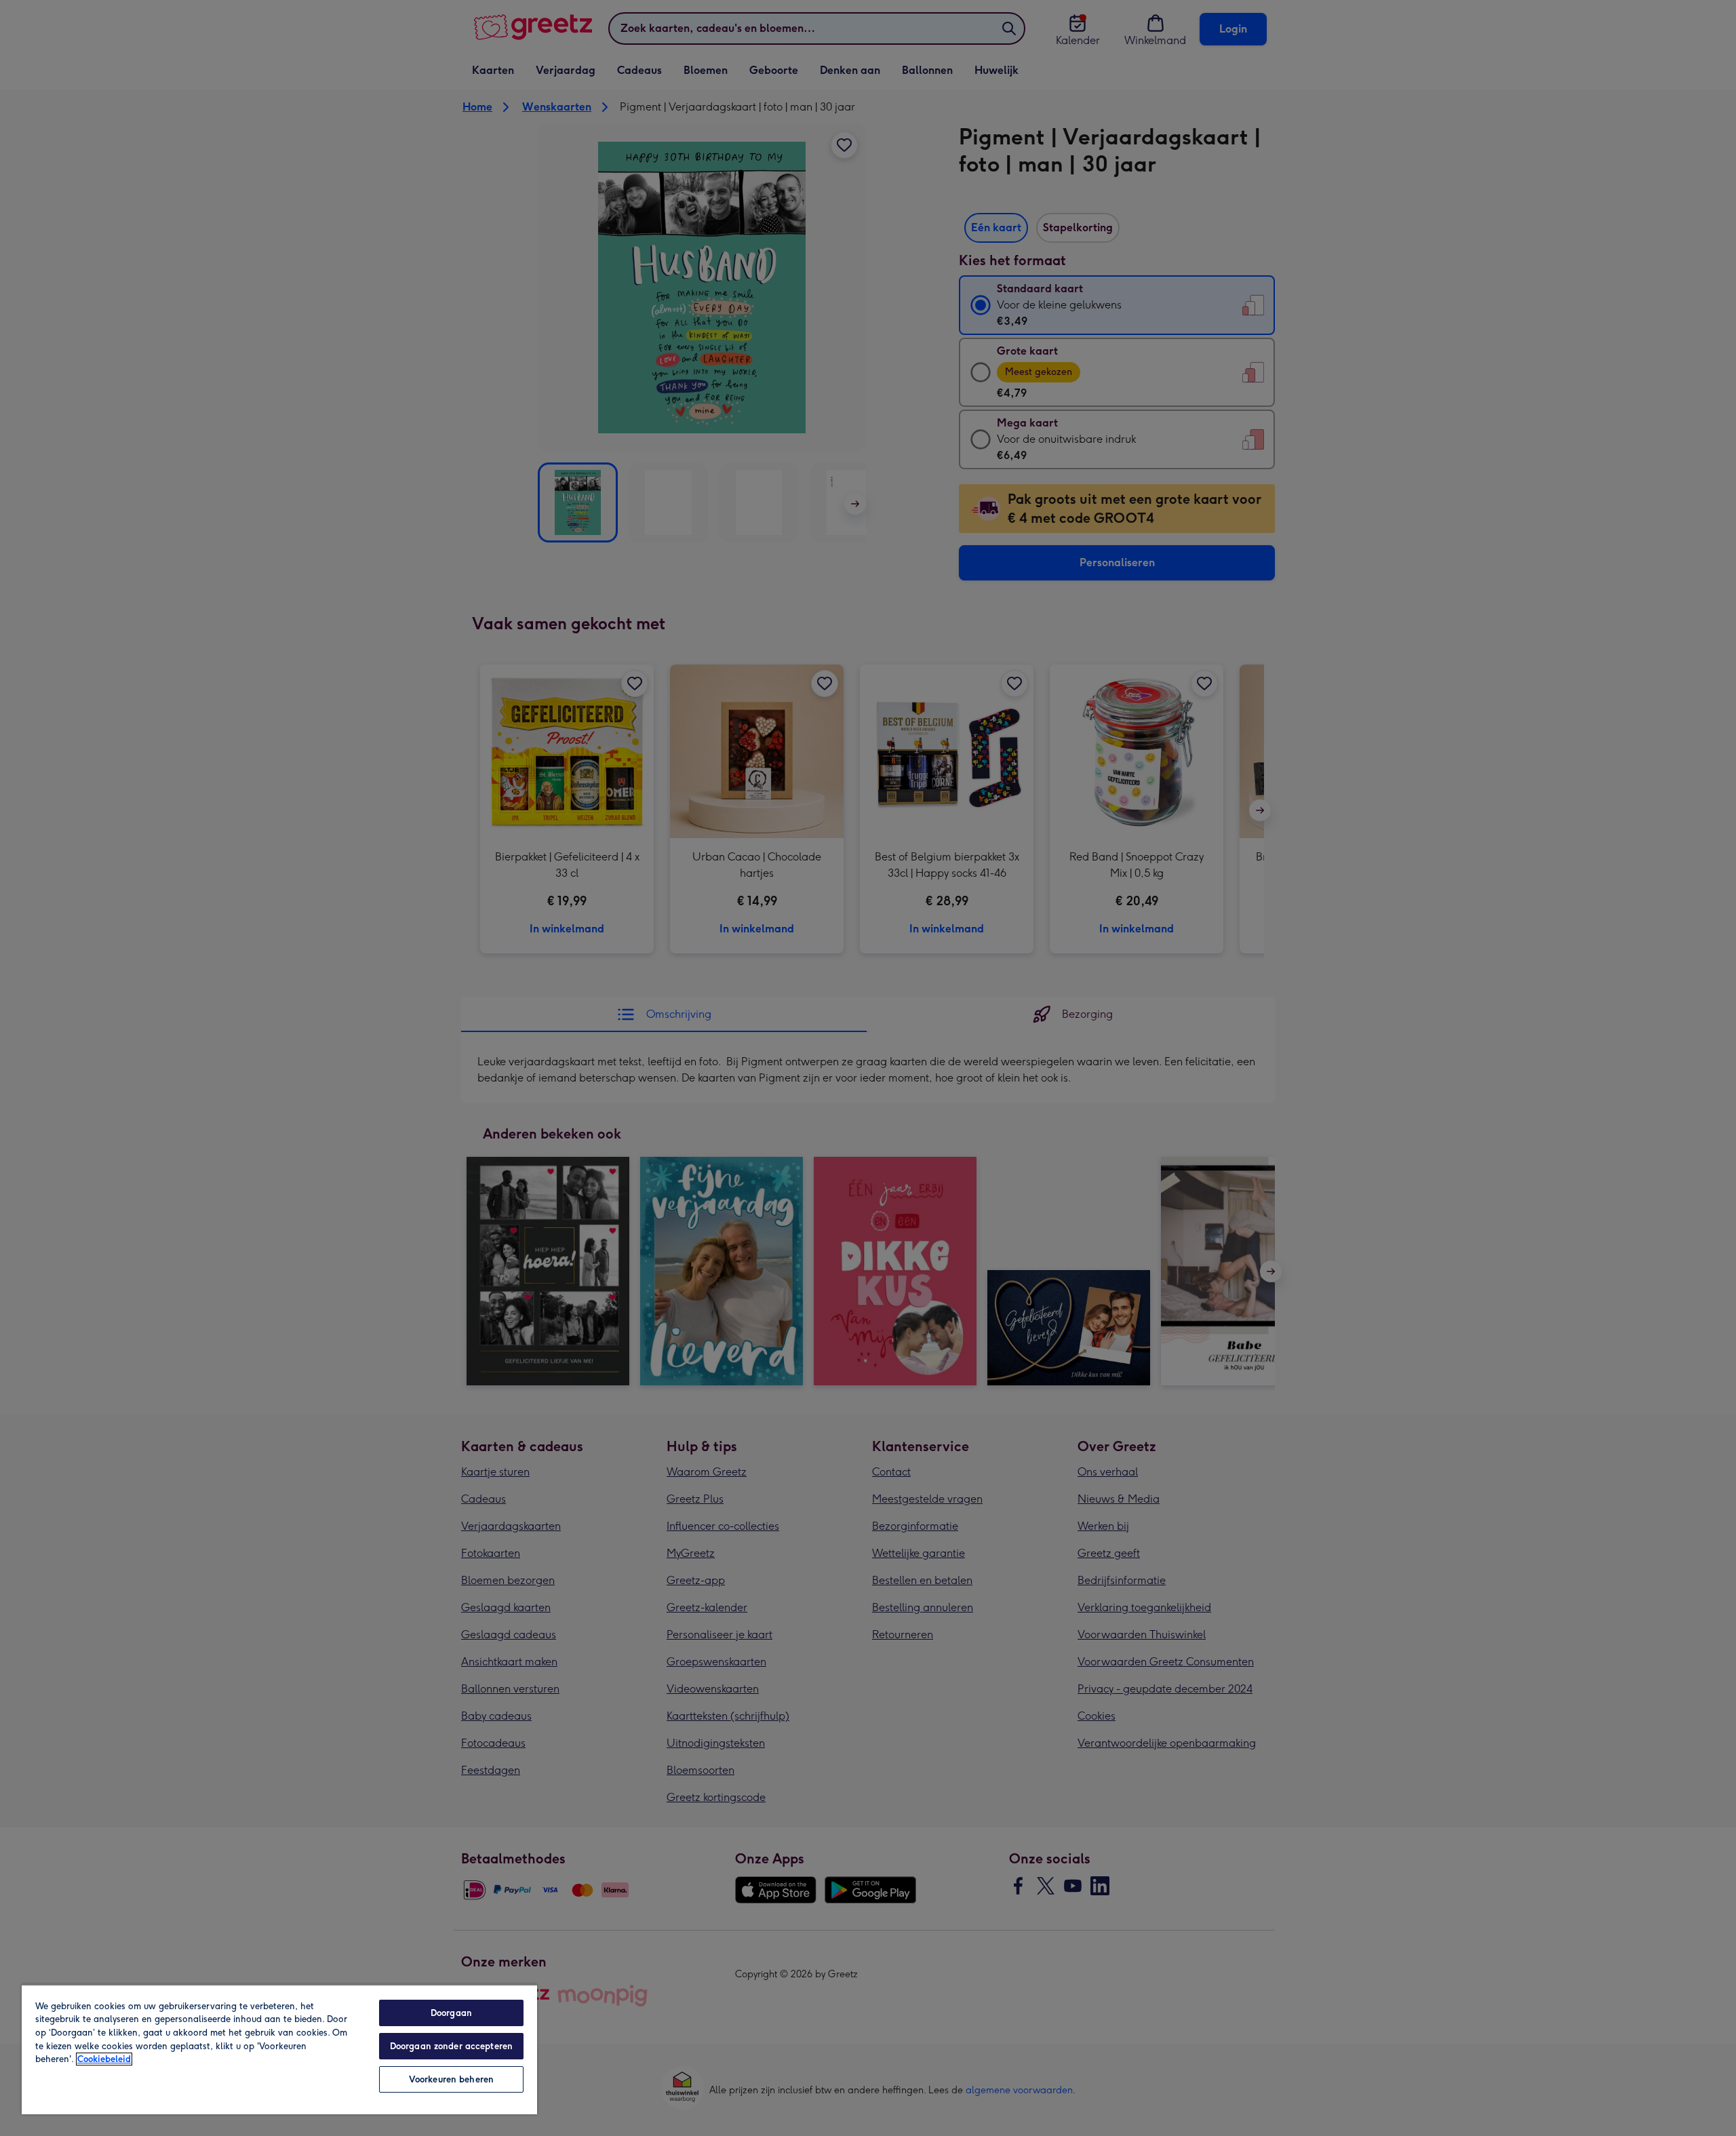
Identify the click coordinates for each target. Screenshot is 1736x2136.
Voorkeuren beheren (451, 2079)
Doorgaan (451, 2013)
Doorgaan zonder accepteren (451, 2046)
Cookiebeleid (104, 2059)
